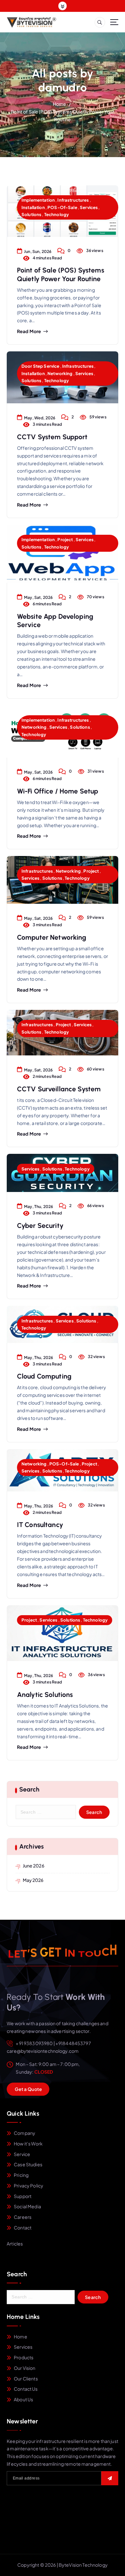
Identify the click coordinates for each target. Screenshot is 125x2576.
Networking (60, 373)
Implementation (38, 200)
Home (60, 104)
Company (25, 2133)
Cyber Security (40, 1225)
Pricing (21, 2175)
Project (65, 539)
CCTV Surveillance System (59, 1089)
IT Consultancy (40, 1525)
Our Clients (26, 2379)
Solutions (31, 214)
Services (89, 207)
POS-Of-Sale (62, 207)
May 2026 (33, 1880)
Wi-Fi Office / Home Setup (58, 791)
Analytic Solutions (45, 1695)
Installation (33, 207)
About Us (23, 2399)
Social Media (27, 2206)
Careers (23, 2217)
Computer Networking (52, 937)
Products (24, 2357)
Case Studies (28, 2164)
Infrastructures (73, 200)
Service (22, 2154)
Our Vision (25, 2368)
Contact (23, 2228)
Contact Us (26, 2389)
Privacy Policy (29, 2186)
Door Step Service (40, 366)
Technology (57, 214)
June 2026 (33, 1866)
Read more (29, 331)
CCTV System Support (52, 437)
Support (23, 2196)
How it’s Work (28, 2144)
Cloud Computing (44, 1376)
